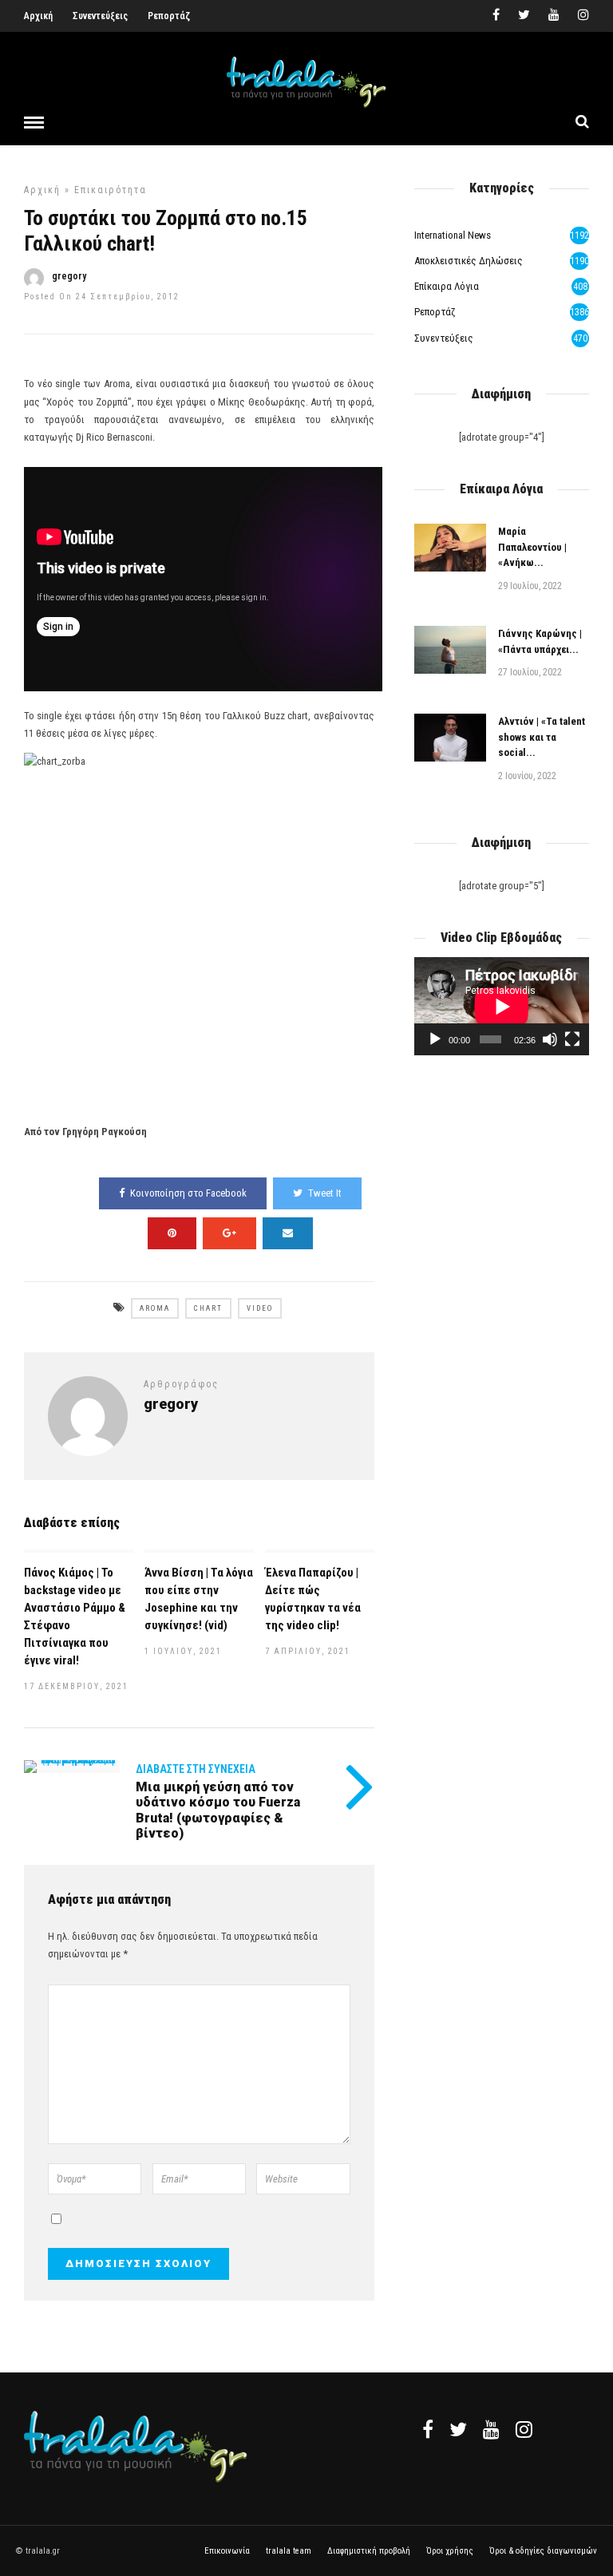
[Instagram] (583, 16)
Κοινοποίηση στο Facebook (188, 1193)
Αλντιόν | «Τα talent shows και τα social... (542, 737)
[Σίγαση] (550, 1039)
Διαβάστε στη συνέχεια (196, 1769)
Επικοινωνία (227, 2551)
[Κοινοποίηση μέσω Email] (288, 1233)
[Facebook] (428, 2429)
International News (453, 235)
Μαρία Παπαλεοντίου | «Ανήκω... (532, 547)
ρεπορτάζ (435, 312)
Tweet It (325, 1193)
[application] (502, 1006)
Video (260, 1308)
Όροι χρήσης (450, 2551)
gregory (69, 276)
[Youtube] (554, 16)
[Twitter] (458, 2429)
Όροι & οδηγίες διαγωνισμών (543, 2551)
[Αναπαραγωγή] (435, 1039)
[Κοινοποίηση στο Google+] (229, 1233)
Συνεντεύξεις (100, 16)
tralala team (289, 2551)
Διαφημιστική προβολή (369, 2551)
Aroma (155, 1308)
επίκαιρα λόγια (447, 286)
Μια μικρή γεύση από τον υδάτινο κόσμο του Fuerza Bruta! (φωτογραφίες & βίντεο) (218, 1810)
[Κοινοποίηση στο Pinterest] (172, 1233)
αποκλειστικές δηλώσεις (469, 261)
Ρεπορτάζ (169, 16)
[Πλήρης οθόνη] (572, 1039)
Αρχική (38, 16)
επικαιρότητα (111, 190)
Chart (208, 1308)
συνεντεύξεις (444, 338)
